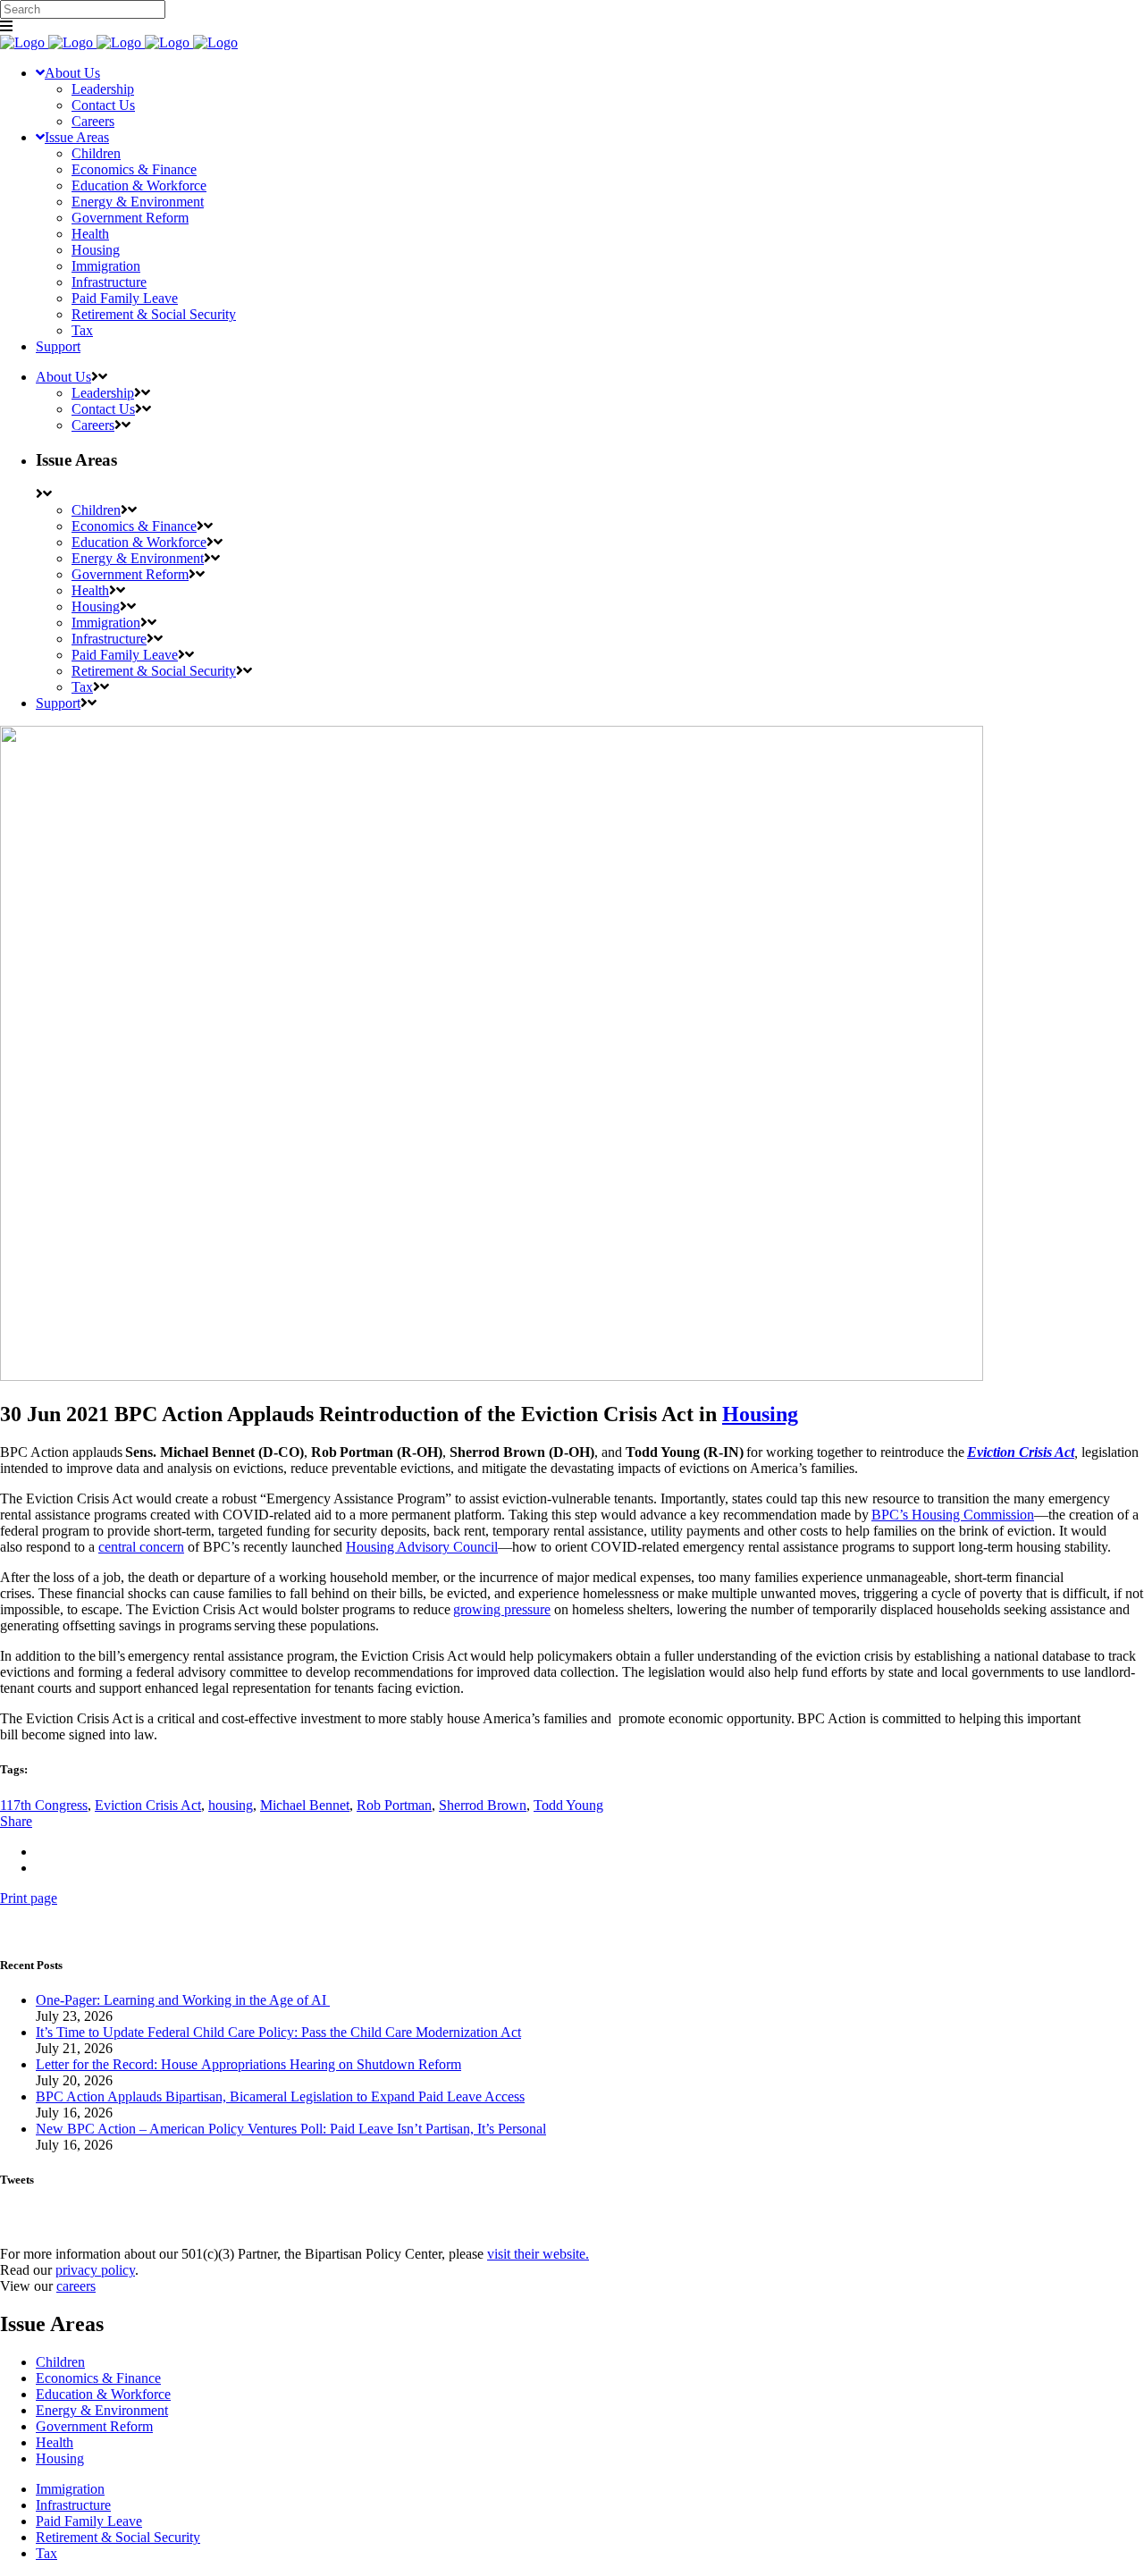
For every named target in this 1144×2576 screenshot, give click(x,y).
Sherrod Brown (483, 1805)
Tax (46, 2553)
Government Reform (94, 2426)
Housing (760, 1414)
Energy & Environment (102, 2410)
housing (231, 1805)
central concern (141, 1547)
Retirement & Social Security (118, 2537)
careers (76, 2286)
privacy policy (95, 2270)
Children (60, 2362)
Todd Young (568, 1805)
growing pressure (502, 1609)
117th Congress (44, 1805)
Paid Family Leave (89, 2521)
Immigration (70, 2489)
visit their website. (538, 2254)
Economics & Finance (98, 2378)
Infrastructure (73, 2505)
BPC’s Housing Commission (953, 1515)
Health (55, 2442)
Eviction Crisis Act (148, 1805)
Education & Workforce (103, 2394)
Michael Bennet (305, 1805)
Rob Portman (394, 1805)
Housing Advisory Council (422, 1547)
